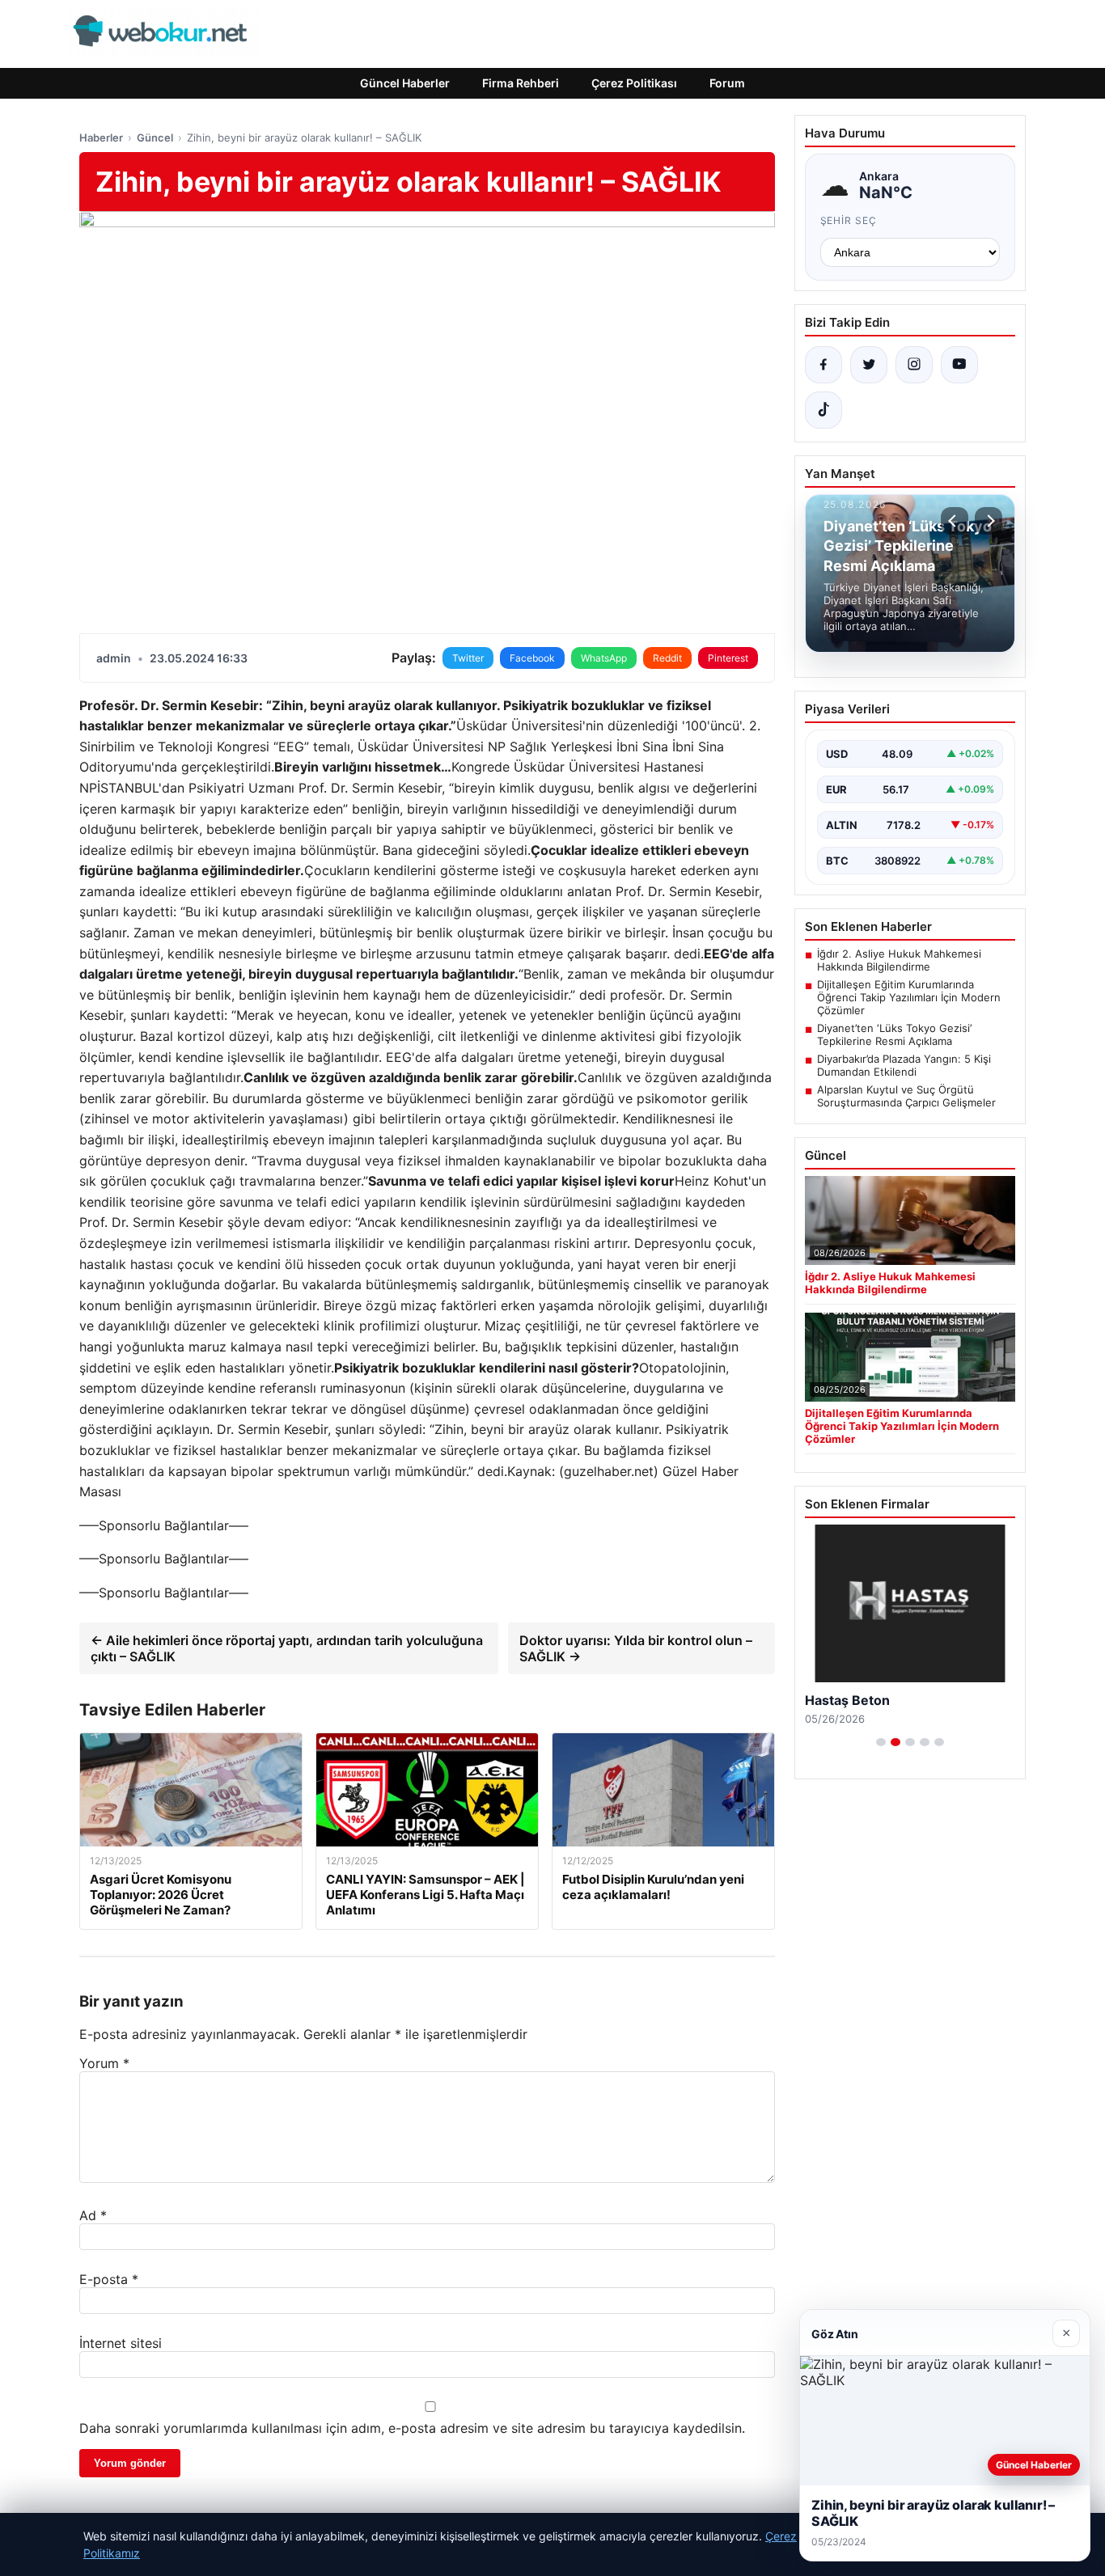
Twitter (468, 658)
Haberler (101, 137)
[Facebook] (823, 365)
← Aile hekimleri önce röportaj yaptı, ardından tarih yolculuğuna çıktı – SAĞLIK (287, 1648)
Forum (727, 83)
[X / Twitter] (869, 365)
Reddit (667, 658)
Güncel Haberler (405, 83)
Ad (93, 2215)
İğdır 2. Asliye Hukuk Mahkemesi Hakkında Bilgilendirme (899, 960)
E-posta (109, 2279)
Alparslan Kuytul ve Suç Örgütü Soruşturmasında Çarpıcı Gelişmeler (906, 1096)
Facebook (532, 658)
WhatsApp (604, 658)
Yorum (104, 2063)
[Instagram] (914, 365)
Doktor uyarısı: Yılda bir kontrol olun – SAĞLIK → (636, 1648)
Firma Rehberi (521, 83)
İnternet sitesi (121, 2343)
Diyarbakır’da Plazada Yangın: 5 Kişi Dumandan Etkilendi (904, 1065)
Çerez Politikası (634, 83)
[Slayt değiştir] (881, 1742)
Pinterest (728, 658)
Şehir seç (849, 220)
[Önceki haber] (955, 521)
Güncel (155, 137)
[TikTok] (823, 410)
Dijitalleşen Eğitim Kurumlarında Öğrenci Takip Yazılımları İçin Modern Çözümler (909, 997)
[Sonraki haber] (989, 521)
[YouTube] (959, 365)
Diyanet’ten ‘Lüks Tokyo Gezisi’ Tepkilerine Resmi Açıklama (894, 1034)
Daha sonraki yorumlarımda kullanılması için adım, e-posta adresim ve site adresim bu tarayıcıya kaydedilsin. (412, 2428)
